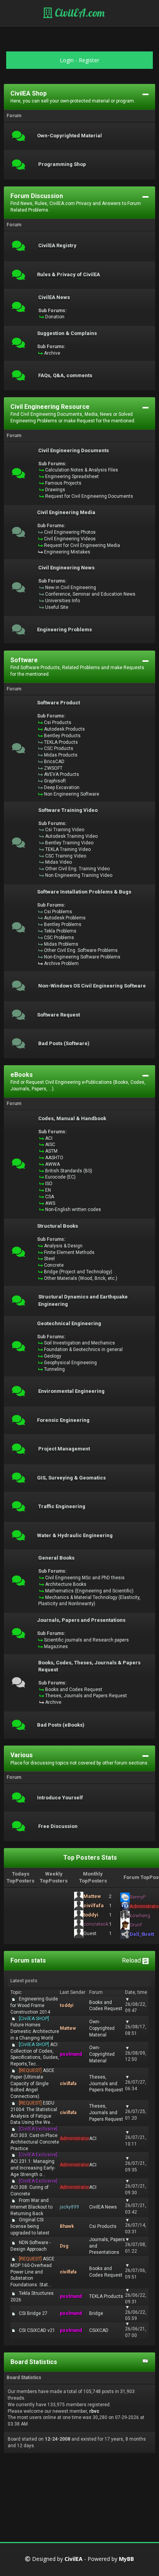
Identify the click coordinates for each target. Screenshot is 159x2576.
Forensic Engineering (63, 1420)
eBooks (22, 1075)
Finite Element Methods (69, 1252)
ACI (49, 1138)
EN (48, 1190)
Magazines (56, 1647)
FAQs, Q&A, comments (65, 376)
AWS (50, 1203)
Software (24, 660)
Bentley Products (62, 736)
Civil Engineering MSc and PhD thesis (85, 1578)
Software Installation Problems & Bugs (84, 892)
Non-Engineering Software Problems (82, 957)
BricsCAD (54, 762)
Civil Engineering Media (66, 512)
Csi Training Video (65, 830)
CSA (50, 1197)
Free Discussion (58, 1826)
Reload (132, 1960)
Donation (55, 317)
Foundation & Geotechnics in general (83, 1349)
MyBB (126, 2559)
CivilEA (74, 2559)
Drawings (55, 490)
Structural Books (58, 1226)
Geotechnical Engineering (69, 1324)
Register (89, 60)
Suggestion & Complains (67, 333)
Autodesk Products (64, 729)
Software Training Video (68, 810)
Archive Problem (61, 963)
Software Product (58, 703)
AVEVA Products (62, 774)
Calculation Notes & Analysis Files (82, 470)
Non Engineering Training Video (79, 875)
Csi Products (58, 723)
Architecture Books (66, 1584)
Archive (52, 353)
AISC (50, 1145)
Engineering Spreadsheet (72, 477)
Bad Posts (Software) (64, 1044)
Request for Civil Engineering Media (82, 545)
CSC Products (59, 748)
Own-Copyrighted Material (69, 136)
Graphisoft (55, 781)
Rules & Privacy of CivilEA (69, 275)
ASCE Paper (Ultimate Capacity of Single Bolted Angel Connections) (32, 2083)
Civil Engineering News (66, 568)
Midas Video (58, 862)
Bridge (96, 2313)
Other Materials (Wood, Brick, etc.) (81, 1278)
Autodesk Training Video (71, 836)
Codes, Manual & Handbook (72, 1119)
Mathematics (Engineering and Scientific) (89, 1591)
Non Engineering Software (72, 794)
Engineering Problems (64, 630)
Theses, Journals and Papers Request (86, 1696)
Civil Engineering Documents (74, 451)
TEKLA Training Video (68, 849)
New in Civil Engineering (71, 588)
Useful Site (57, 607)
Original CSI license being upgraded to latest (30, 2226)
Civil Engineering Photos (70, 532)
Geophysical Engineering (70, 1363)
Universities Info (63, 601)
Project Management (64, 1449)
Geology (53, 1356)
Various (22, 1755)
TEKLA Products (61, 742)
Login (67, 60)
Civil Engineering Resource (50, 407)
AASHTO (54, 1158)
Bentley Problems (63, 924)
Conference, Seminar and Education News (90, 594)
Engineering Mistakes (67, 552)
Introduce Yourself (60, 1798)
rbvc (94, 2411)
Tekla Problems (60, 931)
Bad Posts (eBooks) (61, 1725)
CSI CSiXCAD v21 (37, 2330)
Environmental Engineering (71, 1391)
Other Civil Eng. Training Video (77, 869)
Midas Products (61, 755)
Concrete (54, 1265)
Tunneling (54, 1369)
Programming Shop (62, 164)
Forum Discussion (37, 196)
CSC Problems (59, 938)
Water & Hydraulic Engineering (75, 1536)
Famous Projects (63, 483)
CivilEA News (54, 297)
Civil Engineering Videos (70, 539)
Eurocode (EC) (60, 1177)
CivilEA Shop (29, 93)
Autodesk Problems (65, 918)
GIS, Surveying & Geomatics (71, 1478)
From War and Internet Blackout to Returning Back (31, 2207)
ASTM (51, 1151)
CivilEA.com (79, 13)
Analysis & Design (63, 1246)
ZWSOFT (53, 768)
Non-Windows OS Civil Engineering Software (92, 986)
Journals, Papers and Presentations (81, 1620)
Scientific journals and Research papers (86, 1640)
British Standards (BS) (69, 1171)
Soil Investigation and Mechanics (79, 1343)
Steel (49, 1259)
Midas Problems (61, 944)
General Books (56, 1558)
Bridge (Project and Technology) (78, 1272)
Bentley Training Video (69, 843)
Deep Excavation (62, 787)
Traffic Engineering (62, 1507)
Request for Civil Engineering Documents (89, 496)
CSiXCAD (99, 2330)
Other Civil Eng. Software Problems (81, 950)
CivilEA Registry (57, 246)
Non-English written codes (73, 1209)
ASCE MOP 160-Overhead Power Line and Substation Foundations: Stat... (32, 2272)
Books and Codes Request (74, 1689)
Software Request (58, 1015)
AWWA (52, 1164)
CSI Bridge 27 (33, 2313)
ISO (49, 1184)
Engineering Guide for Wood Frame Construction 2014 (34, 2005)
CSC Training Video (66, 856)
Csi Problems (58, 912)
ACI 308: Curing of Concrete (34, 2188)
